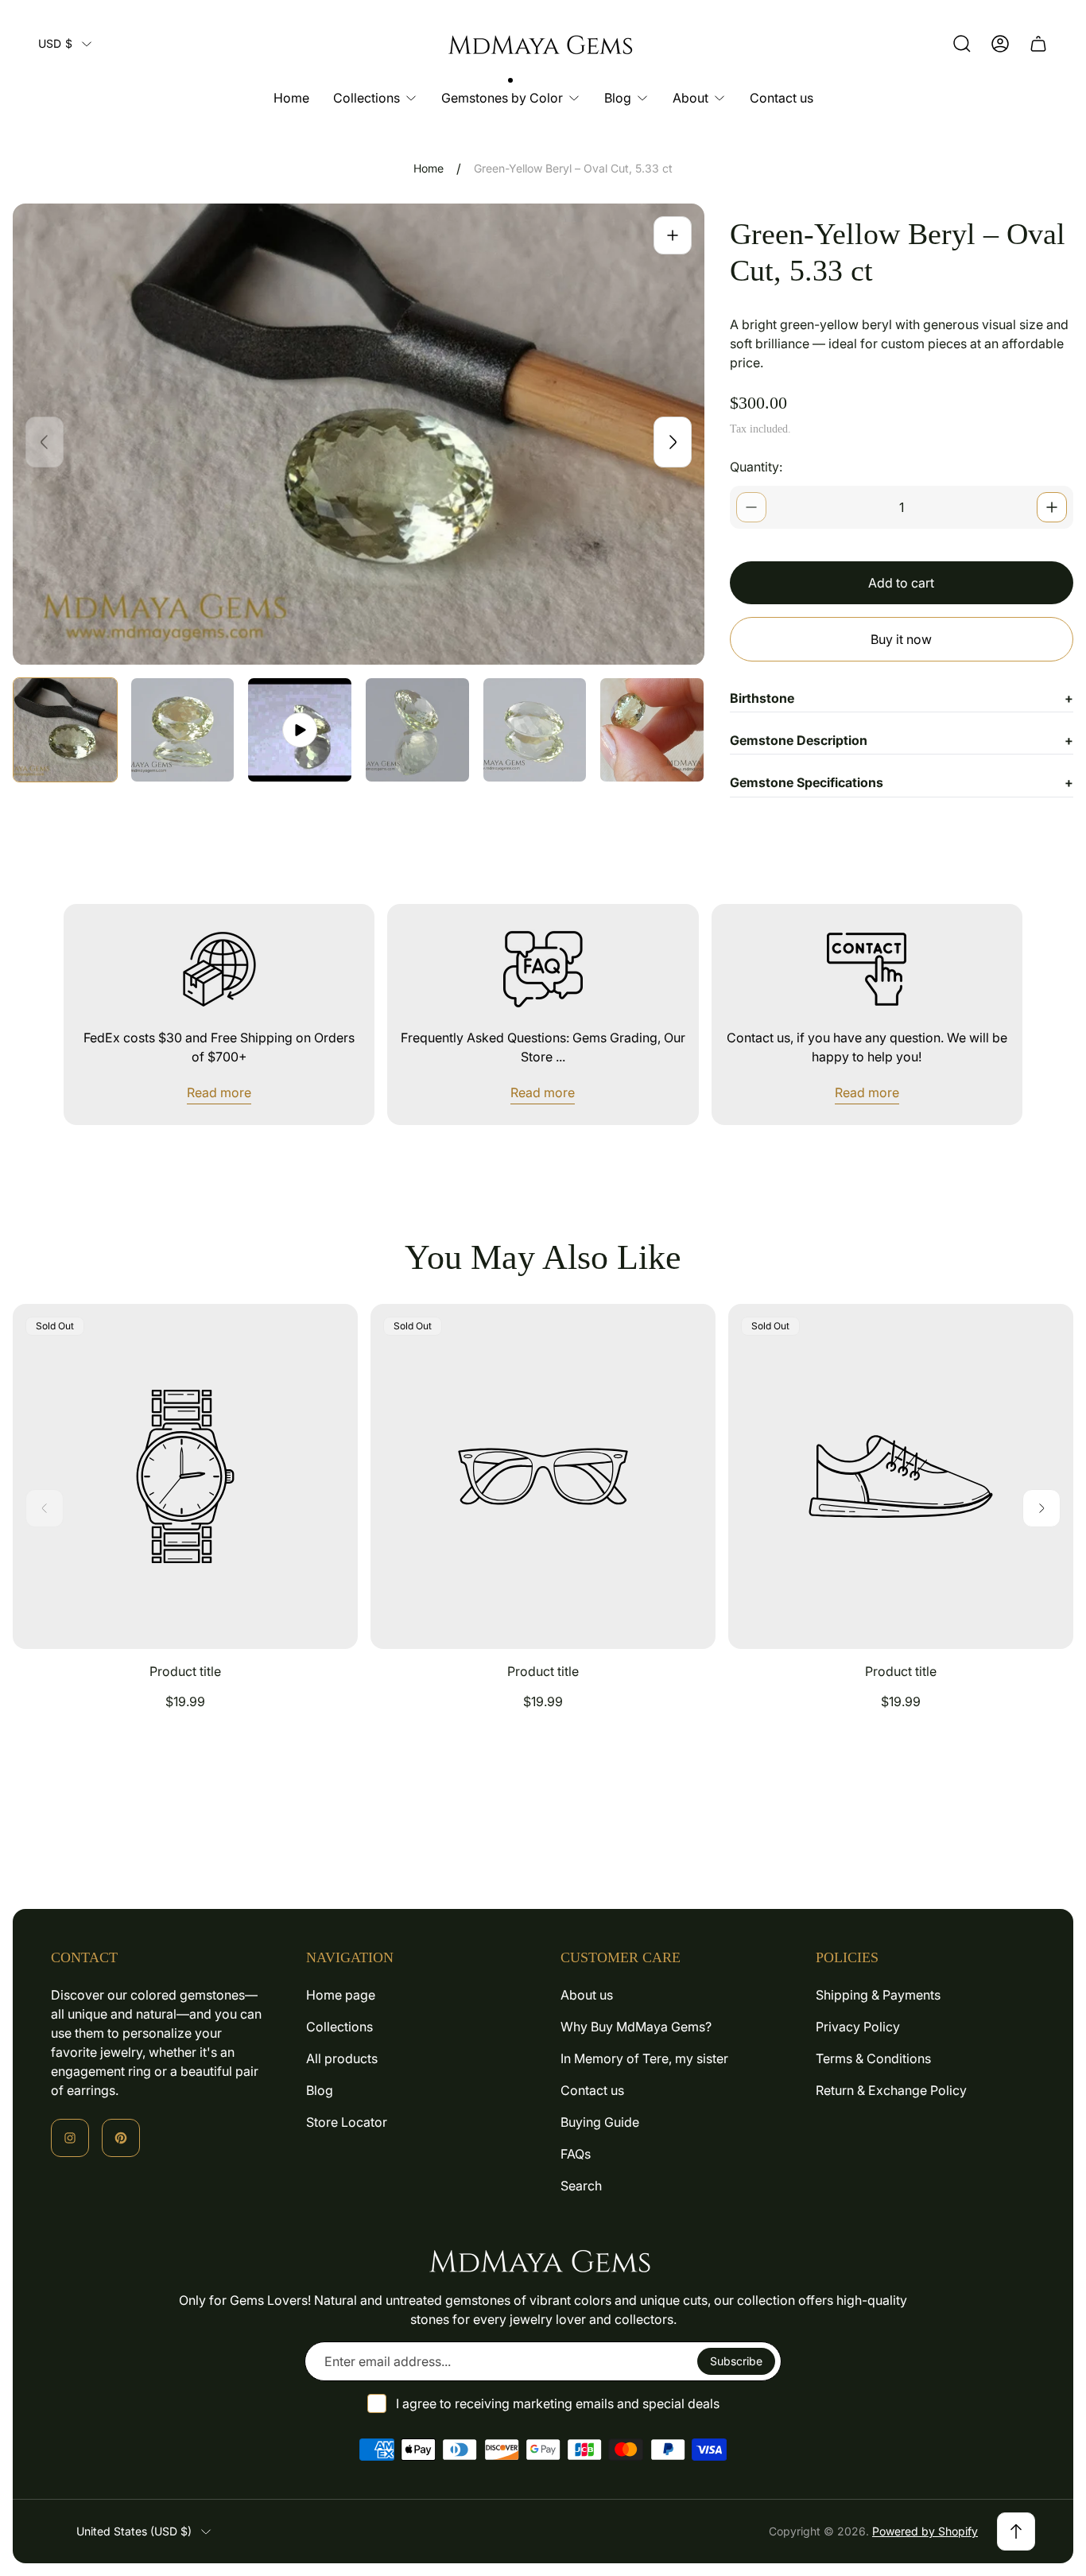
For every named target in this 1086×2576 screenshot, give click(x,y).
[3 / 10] (300, 730)
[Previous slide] (45, 442)
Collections (339, 2027)
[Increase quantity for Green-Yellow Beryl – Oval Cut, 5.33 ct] (1052, 507)
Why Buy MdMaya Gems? (636, 2027)
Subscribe (736, 2361)
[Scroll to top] (1016, 2531)
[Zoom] (673, 235)
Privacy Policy (858, 2027)
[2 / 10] (183, 730)
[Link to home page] (543, 2260)
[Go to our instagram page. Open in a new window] (70, 2138)
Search (581, 2186)
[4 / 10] (417, 730)
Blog (320, 2090)
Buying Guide (600, 2122)
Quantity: (756, 467)
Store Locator (347, 2122)
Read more (219, 1092)
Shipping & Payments (878, 1995)
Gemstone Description (902, 740)
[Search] (962, 44)
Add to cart (901, 583)
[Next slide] (673, 442)
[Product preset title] (185, 1476)
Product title (185, 1671)
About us (587, 1995)
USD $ (55, 43)
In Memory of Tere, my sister (644, 2058)
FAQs (576, 2154)
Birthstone (902, 698)
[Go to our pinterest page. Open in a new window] (121, 2138)
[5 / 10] (535, 730)
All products (342, 2058)
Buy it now (901, 639)
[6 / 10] (652, 730)
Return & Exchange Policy (891, 2090)
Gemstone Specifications (902, 782)
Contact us (592, 2090)
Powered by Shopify (925, 2531)
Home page (341, 1995)
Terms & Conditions (873, 2058)
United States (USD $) (134, 2531)
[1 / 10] (65, 730)
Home (429, 168)
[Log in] (1000, 44)
